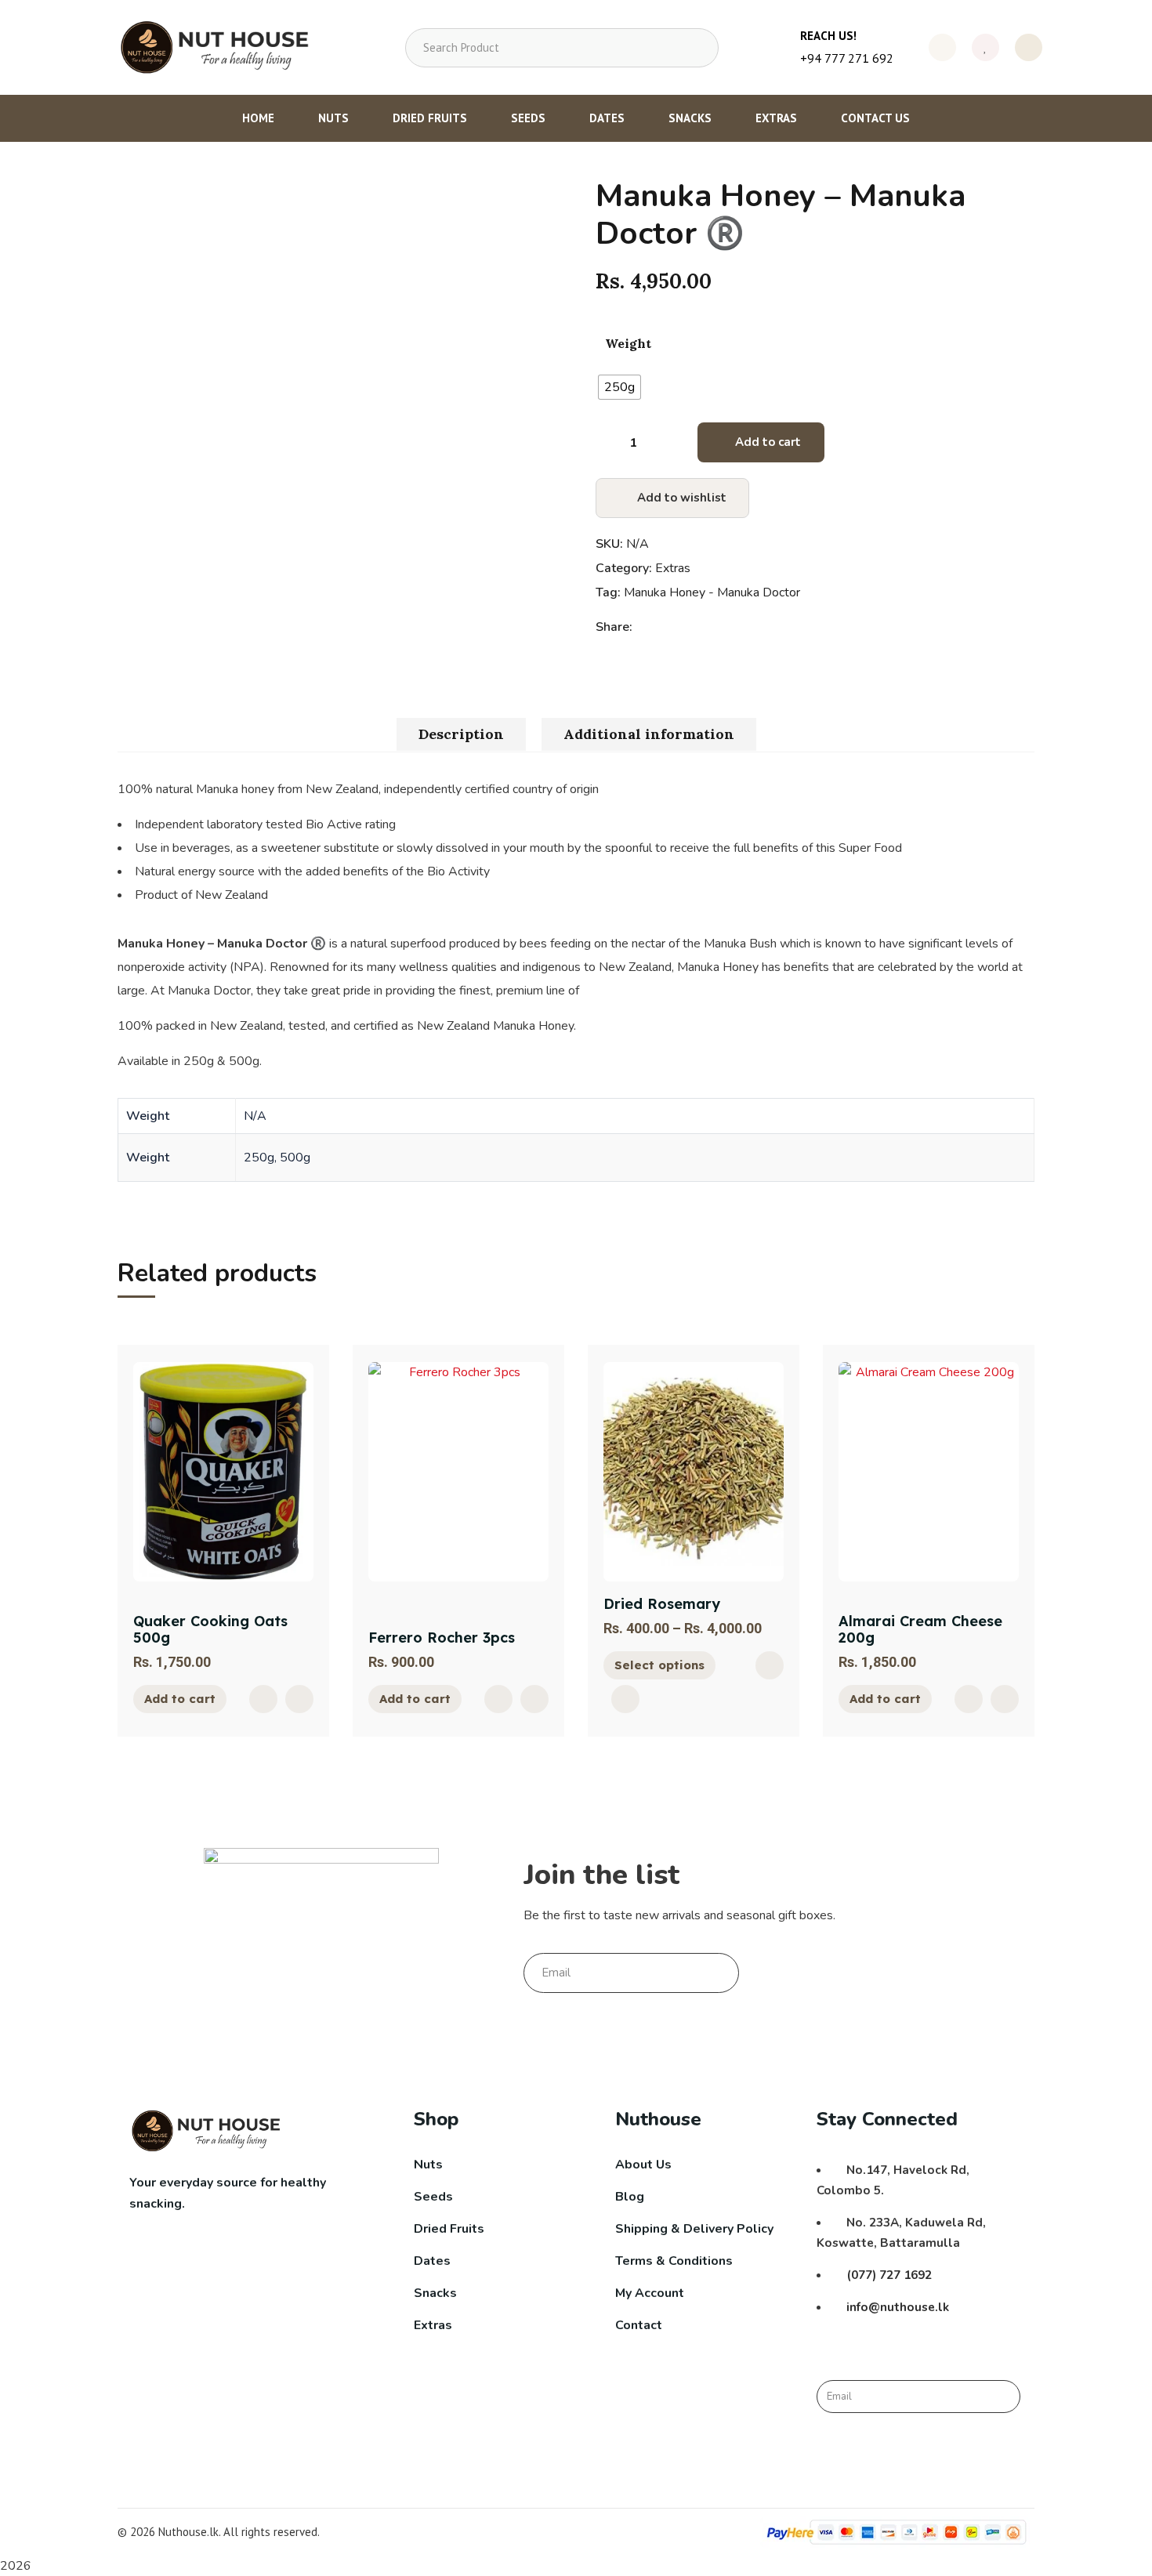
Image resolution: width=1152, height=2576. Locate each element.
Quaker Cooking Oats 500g (210, 1630)
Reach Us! (828, 36)
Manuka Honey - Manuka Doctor (712, 592)
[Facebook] (648, 627)
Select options (659, 1665)
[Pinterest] (681, 627)
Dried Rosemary (662, 1604)
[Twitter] (664, 627)
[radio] (619, 387)
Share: (614, 627)
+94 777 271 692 (847, 58)
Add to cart (768, 442)
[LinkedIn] (697, 627)
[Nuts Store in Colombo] (220, 47)
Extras (673, 568)
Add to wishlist (682, 498)
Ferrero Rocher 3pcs (442, 1638)
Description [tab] (461, 734)
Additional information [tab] (649, 734)
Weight (628, 343)
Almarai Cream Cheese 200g (920, 1630)
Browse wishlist (625, 1699)
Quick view (263, 1699)
